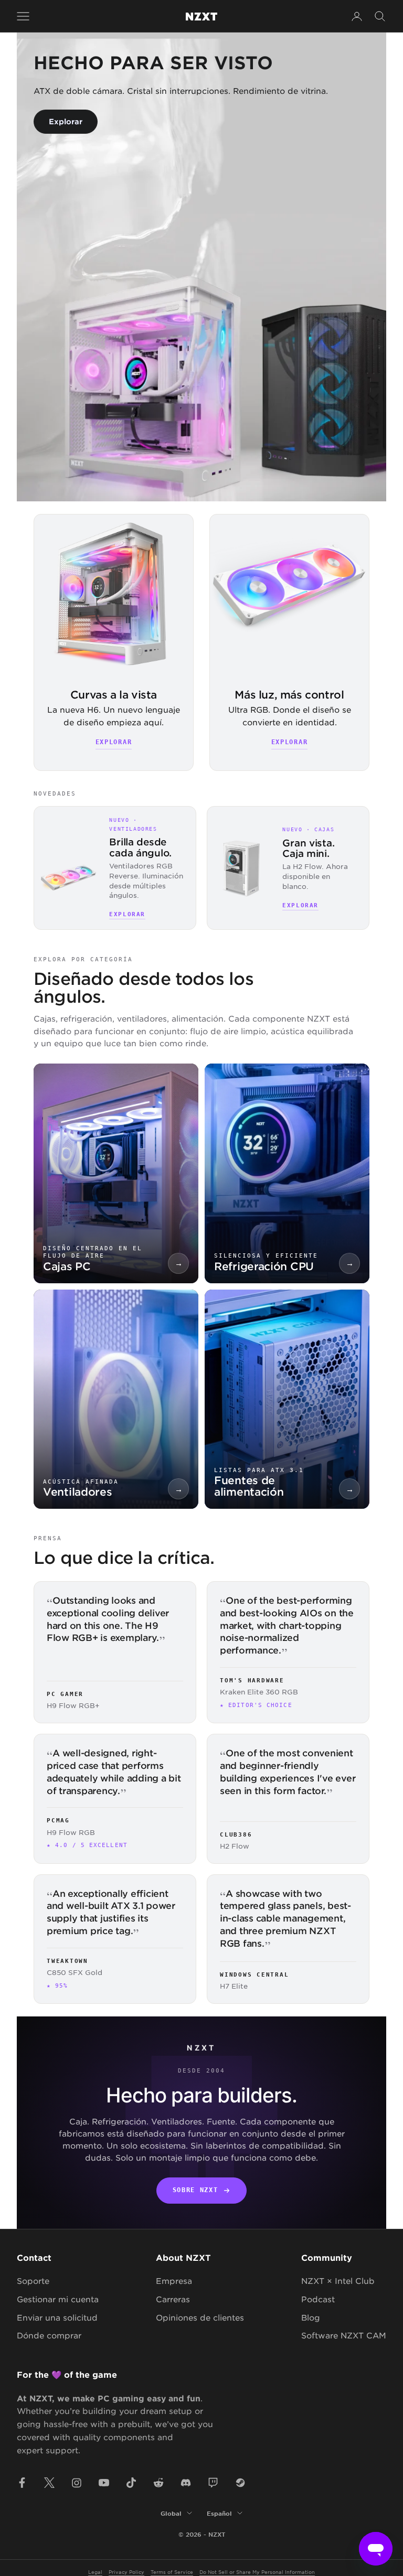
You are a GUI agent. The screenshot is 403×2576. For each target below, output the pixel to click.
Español (219, 2513)
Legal (95, 2572)
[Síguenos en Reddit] (158, 2483)
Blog (311, 2317)
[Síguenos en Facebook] (22, 2483)
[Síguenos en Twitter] (49, 2483)
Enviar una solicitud (57, 2317)
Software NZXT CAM (344, 2335)
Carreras (173, 2299)
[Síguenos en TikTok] (131, 2483)
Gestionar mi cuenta (58, 2299)
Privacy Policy (126, 2572)
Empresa (174, 2280)
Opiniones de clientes (200, 2317)
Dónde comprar (49, 2335)
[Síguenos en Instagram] (77, 2483)
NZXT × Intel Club (338, 2280)
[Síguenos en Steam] (240, 2483)
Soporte (33, 2280)
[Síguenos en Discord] (186, 2483)
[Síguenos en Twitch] (213, 2483)
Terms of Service (172, 2572)
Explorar (66, 121)
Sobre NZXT (195, 2190)
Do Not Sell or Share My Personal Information (257, 2572)
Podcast (318, 2299)
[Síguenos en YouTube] (104, 2483)
